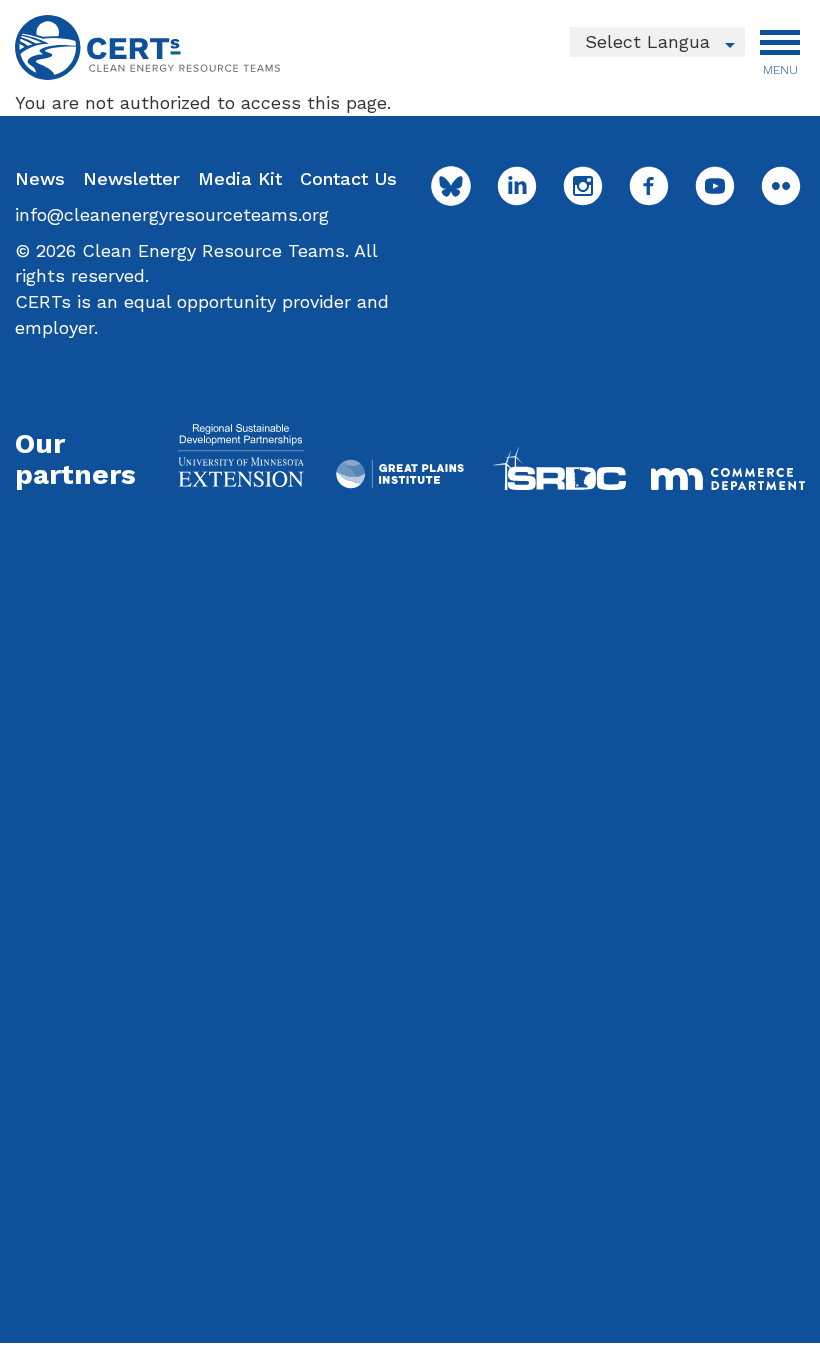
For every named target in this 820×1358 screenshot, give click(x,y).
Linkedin (517, 186)
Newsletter (131, 178)
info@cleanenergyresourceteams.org (172, 214)
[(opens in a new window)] (241, 455)
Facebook (649, 186)
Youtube (715, 186)
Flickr (781, 186)
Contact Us (348, 178)
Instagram (583, 186)
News (40, 178)
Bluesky (451, 186)
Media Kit (240, 178)
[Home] (147, 47)
